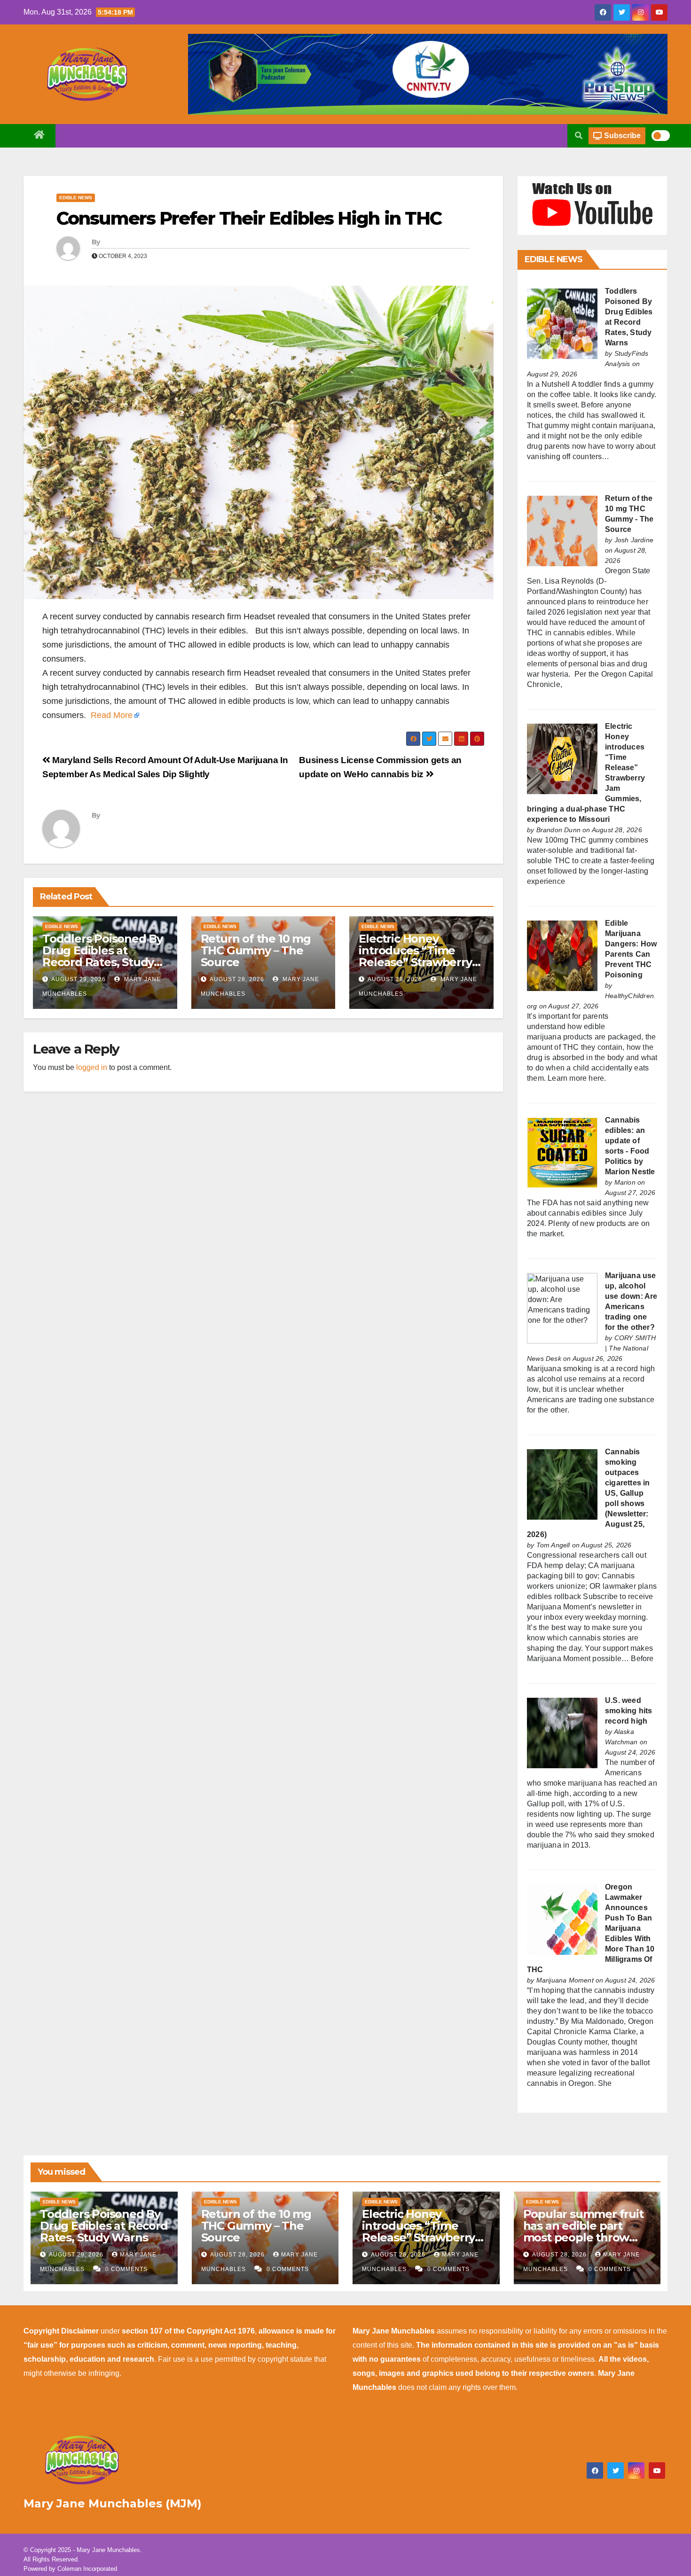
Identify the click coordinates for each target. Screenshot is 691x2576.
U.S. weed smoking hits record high (628, 1711)
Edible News (76, 198)
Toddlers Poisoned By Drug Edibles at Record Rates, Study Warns (102, 956)
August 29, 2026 (79, 979)
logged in (92, 1067)
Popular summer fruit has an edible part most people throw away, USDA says (583, 2232)
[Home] (39, 136)
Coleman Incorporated (87, 2569)
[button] (579, 136)
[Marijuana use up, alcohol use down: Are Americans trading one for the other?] (562, 1308)
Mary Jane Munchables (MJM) (113, 2503)
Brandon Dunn (558, 830)
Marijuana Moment (565, 1980)
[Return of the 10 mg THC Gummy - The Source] (562, 530)
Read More (112, 715)
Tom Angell (553, 1545)
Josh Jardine (634, 540)
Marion (625, 1182)
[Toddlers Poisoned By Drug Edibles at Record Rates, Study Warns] (562, 323)
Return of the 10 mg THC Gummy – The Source (256, 950)
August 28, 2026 (237, 979)
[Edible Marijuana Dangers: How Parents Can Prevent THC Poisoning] (562, 955)
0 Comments (126, 2269)
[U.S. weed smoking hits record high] (562, 1732)
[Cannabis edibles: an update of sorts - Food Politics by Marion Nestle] (562, 1152)
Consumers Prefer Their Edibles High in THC (249, 218)
